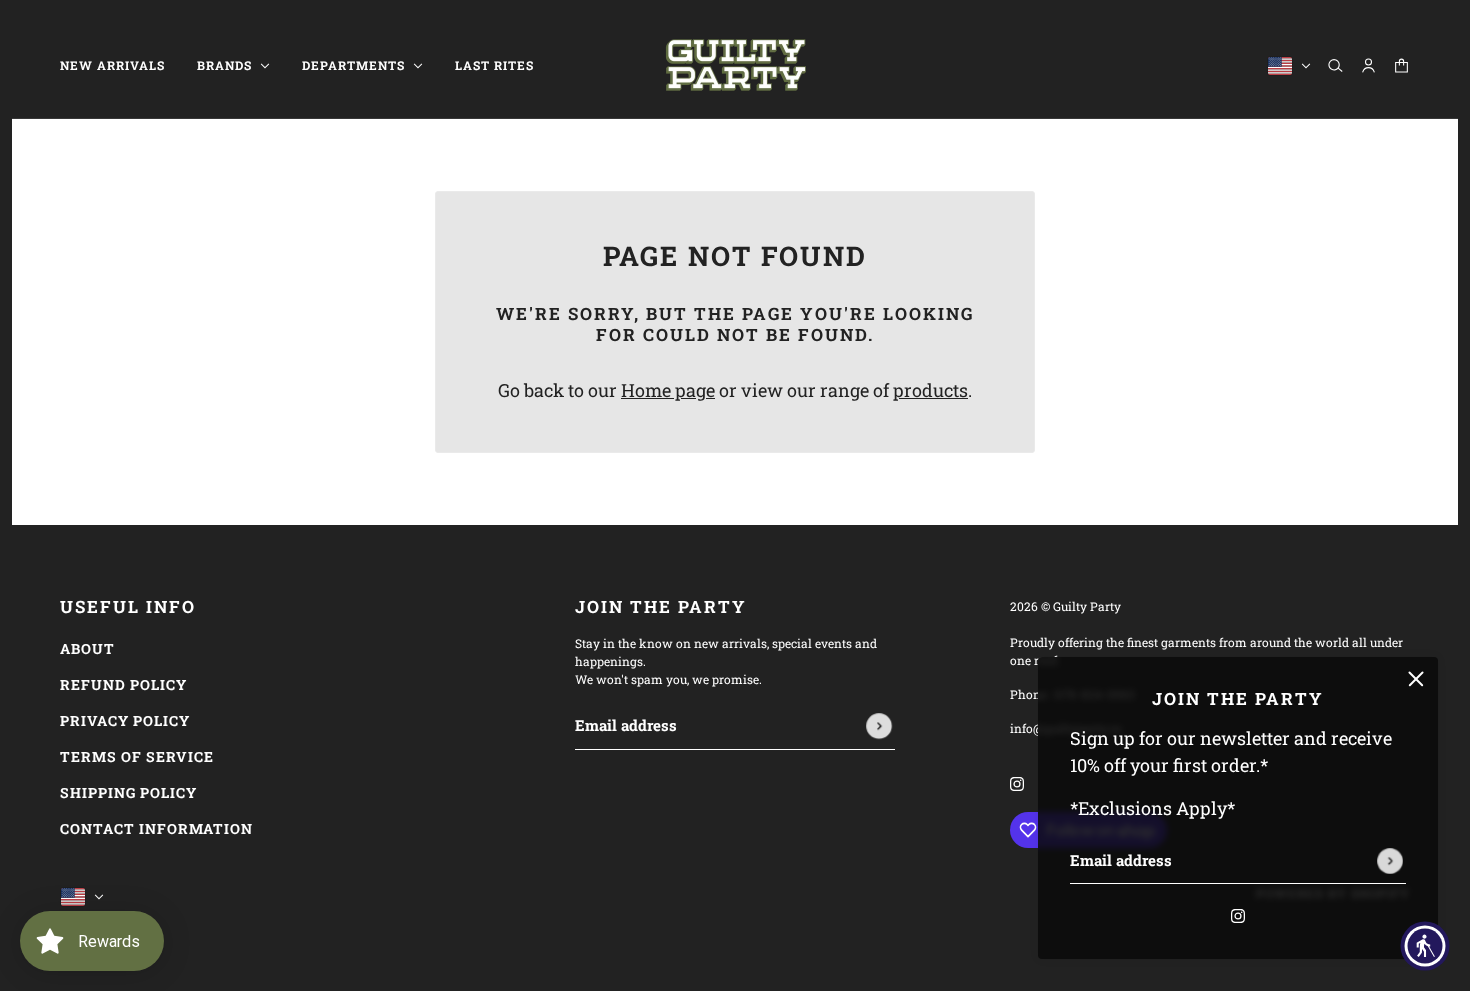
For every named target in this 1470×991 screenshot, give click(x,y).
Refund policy (123, 684)
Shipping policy (128, 792)
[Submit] (1390, 861)
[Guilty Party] (735, 65)
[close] (1416, 679)
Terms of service (137, 756)
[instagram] (1238, 913)
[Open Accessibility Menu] (1425, 946)
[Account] (1368, 65)
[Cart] (1401, 65)
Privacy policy (125, 720)
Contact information (156, 828)
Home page (668, 390)
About (87, 648)
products (930, 390)
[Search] (1335, 65)
